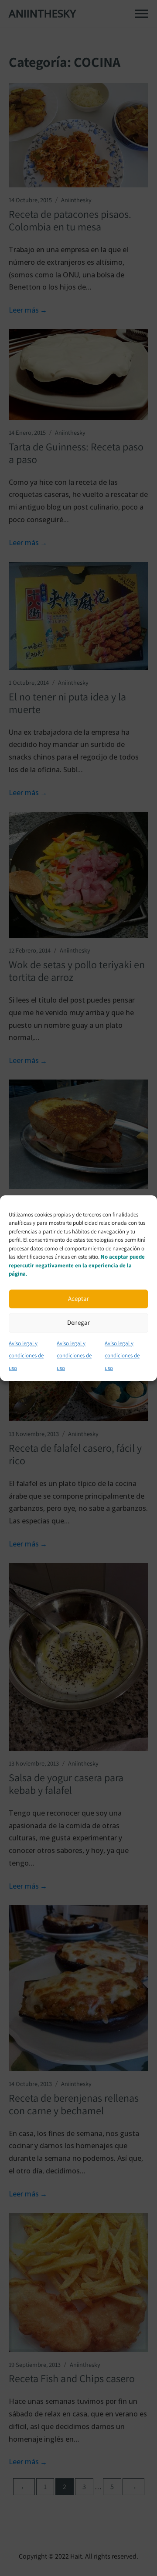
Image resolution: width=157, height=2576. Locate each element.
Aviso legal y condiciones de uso (26, 1356)
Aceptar (78, 1298)
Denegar (78, 1322)
